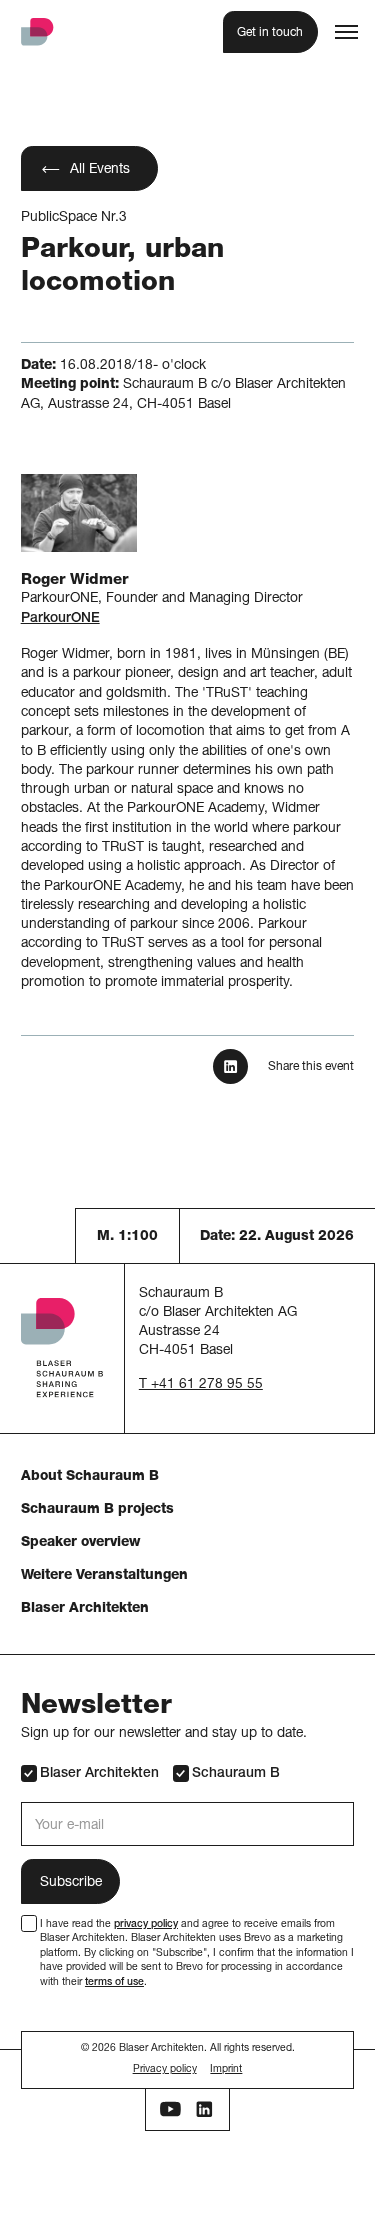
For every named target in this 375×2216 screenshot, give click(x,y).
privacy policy (146, 1925)
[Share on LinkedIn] (230, 1066)
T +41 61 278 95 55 (201, 1385)
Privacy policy (165, 2070)
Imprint (226, 2070)
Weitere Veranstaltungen (104, 1576)
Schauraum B (236, 1774)
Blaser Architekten (85, 1609)
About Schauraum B (90, 1477)
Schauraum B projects (97, 1510)
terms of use (114, 1983)
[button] (346, 31)
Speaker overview (80, 1543)
